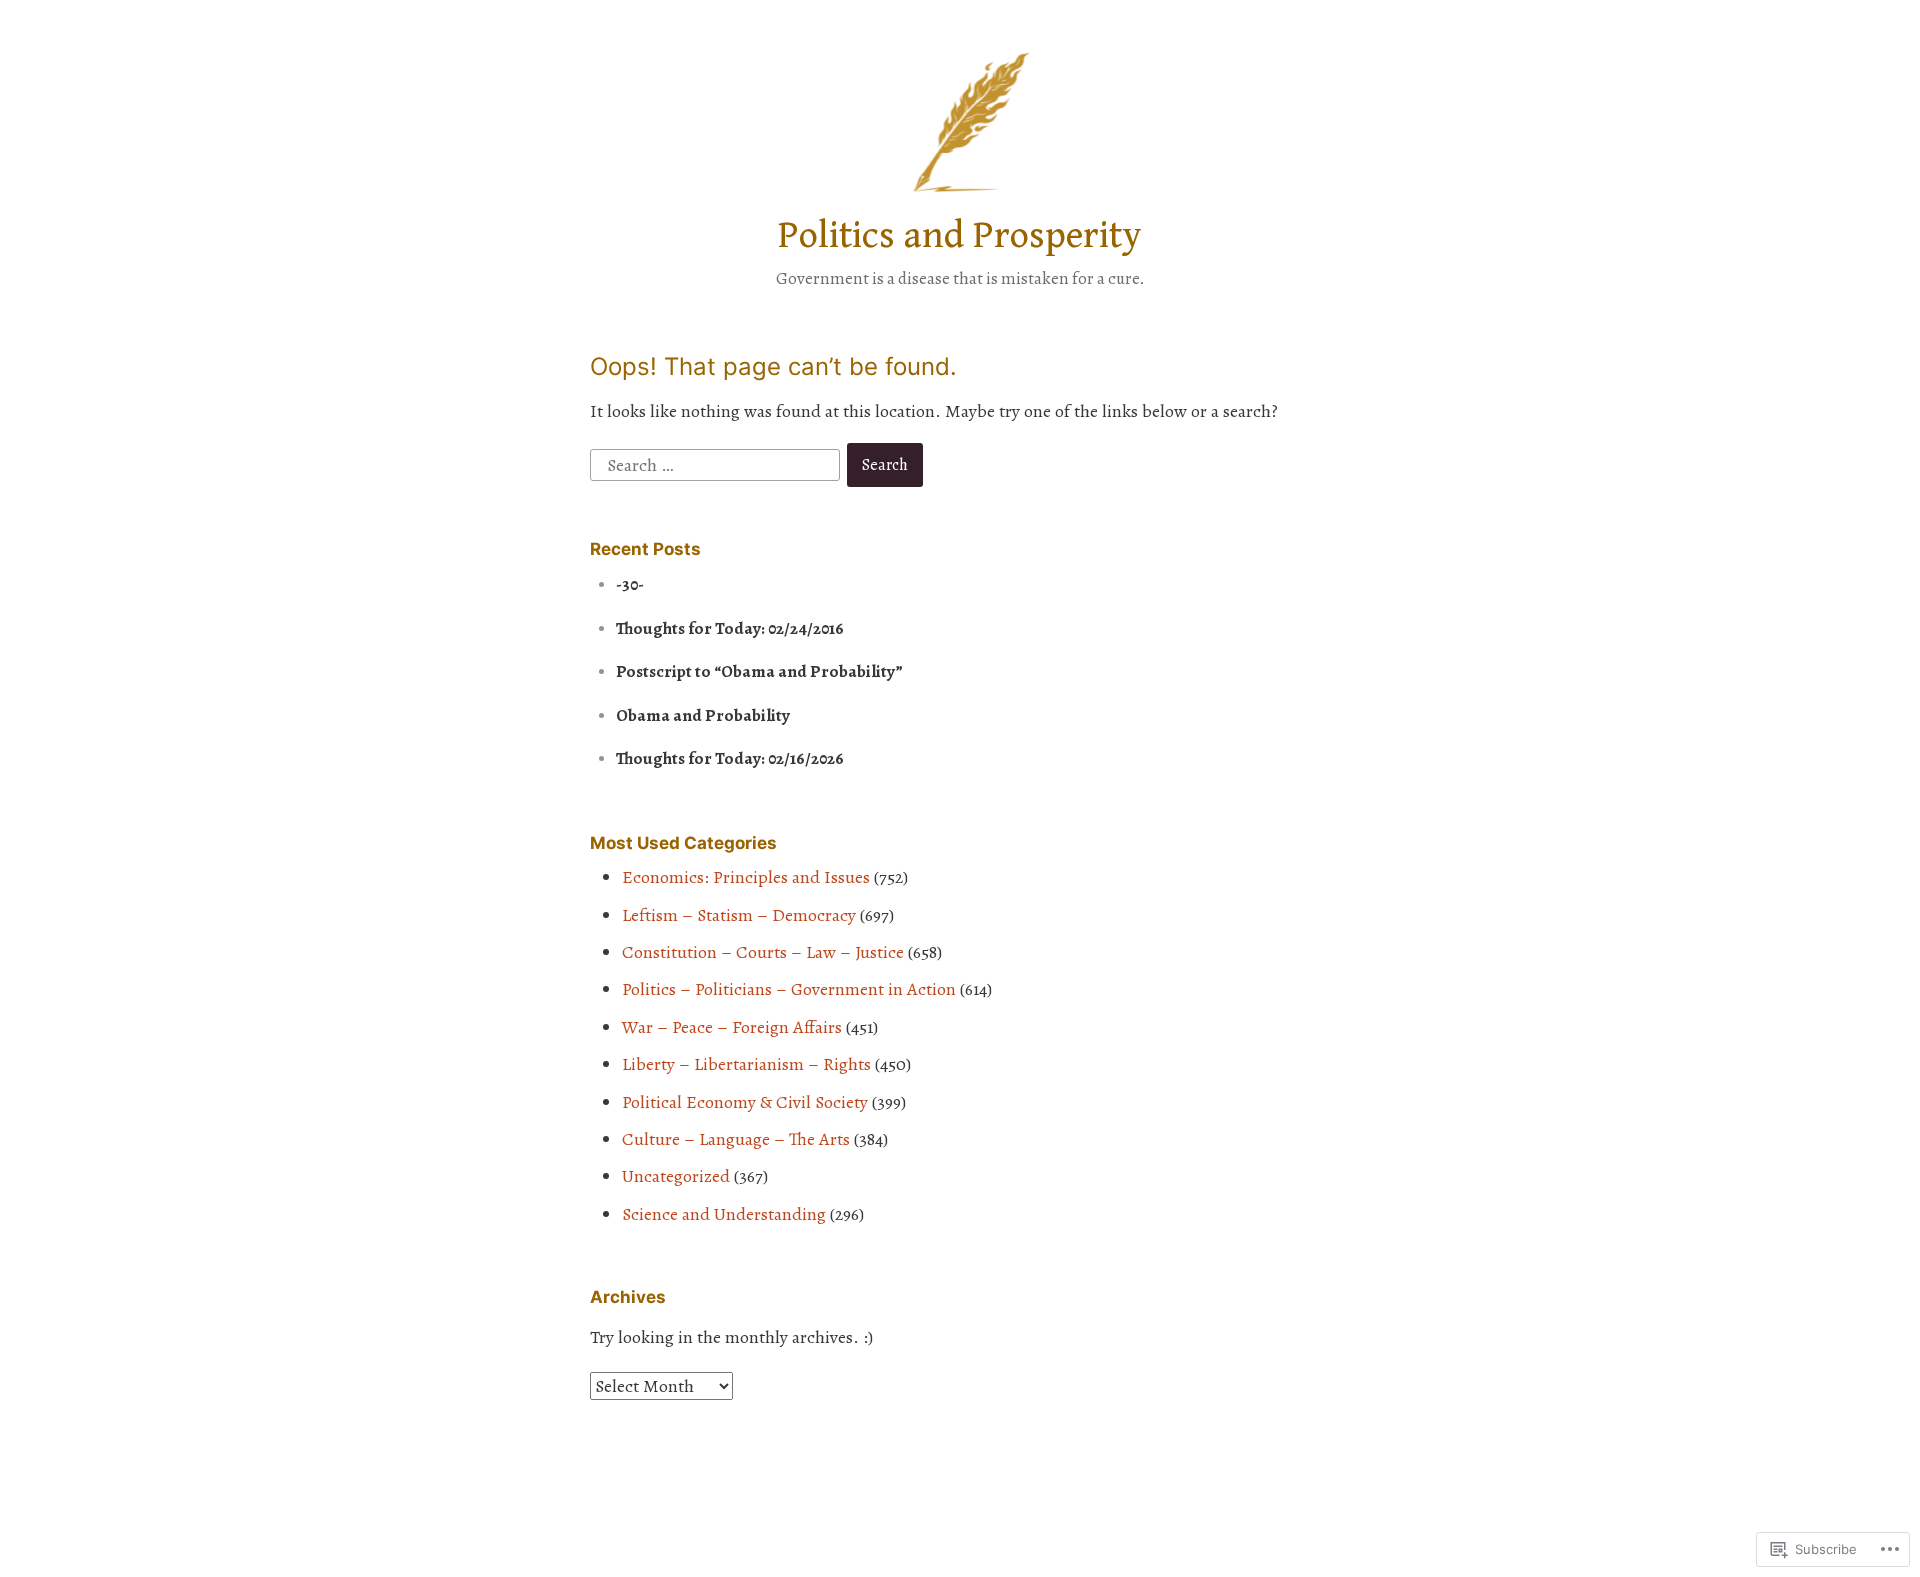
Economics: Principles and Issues (746, 877)
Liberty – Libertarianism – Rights (746, 1064)
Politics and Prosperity (960, 236)
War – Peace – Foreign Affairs (732, 1027)
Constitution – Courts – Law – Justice (763, 952)
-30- (630, 584)
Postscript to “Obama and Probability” (759, 671)
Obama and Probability (703, 715)
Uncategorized (676, 1176)
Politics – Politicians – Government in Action (789, 989)
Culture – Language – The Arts (736, 1139)
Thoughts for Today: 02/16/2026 (730, 758)
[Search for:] (717, 463)
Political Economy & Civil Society (745, 1102)
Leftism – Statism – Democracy (739, 915)
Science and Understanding (724, 1214)
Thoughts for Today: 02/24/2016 (730, 628)
